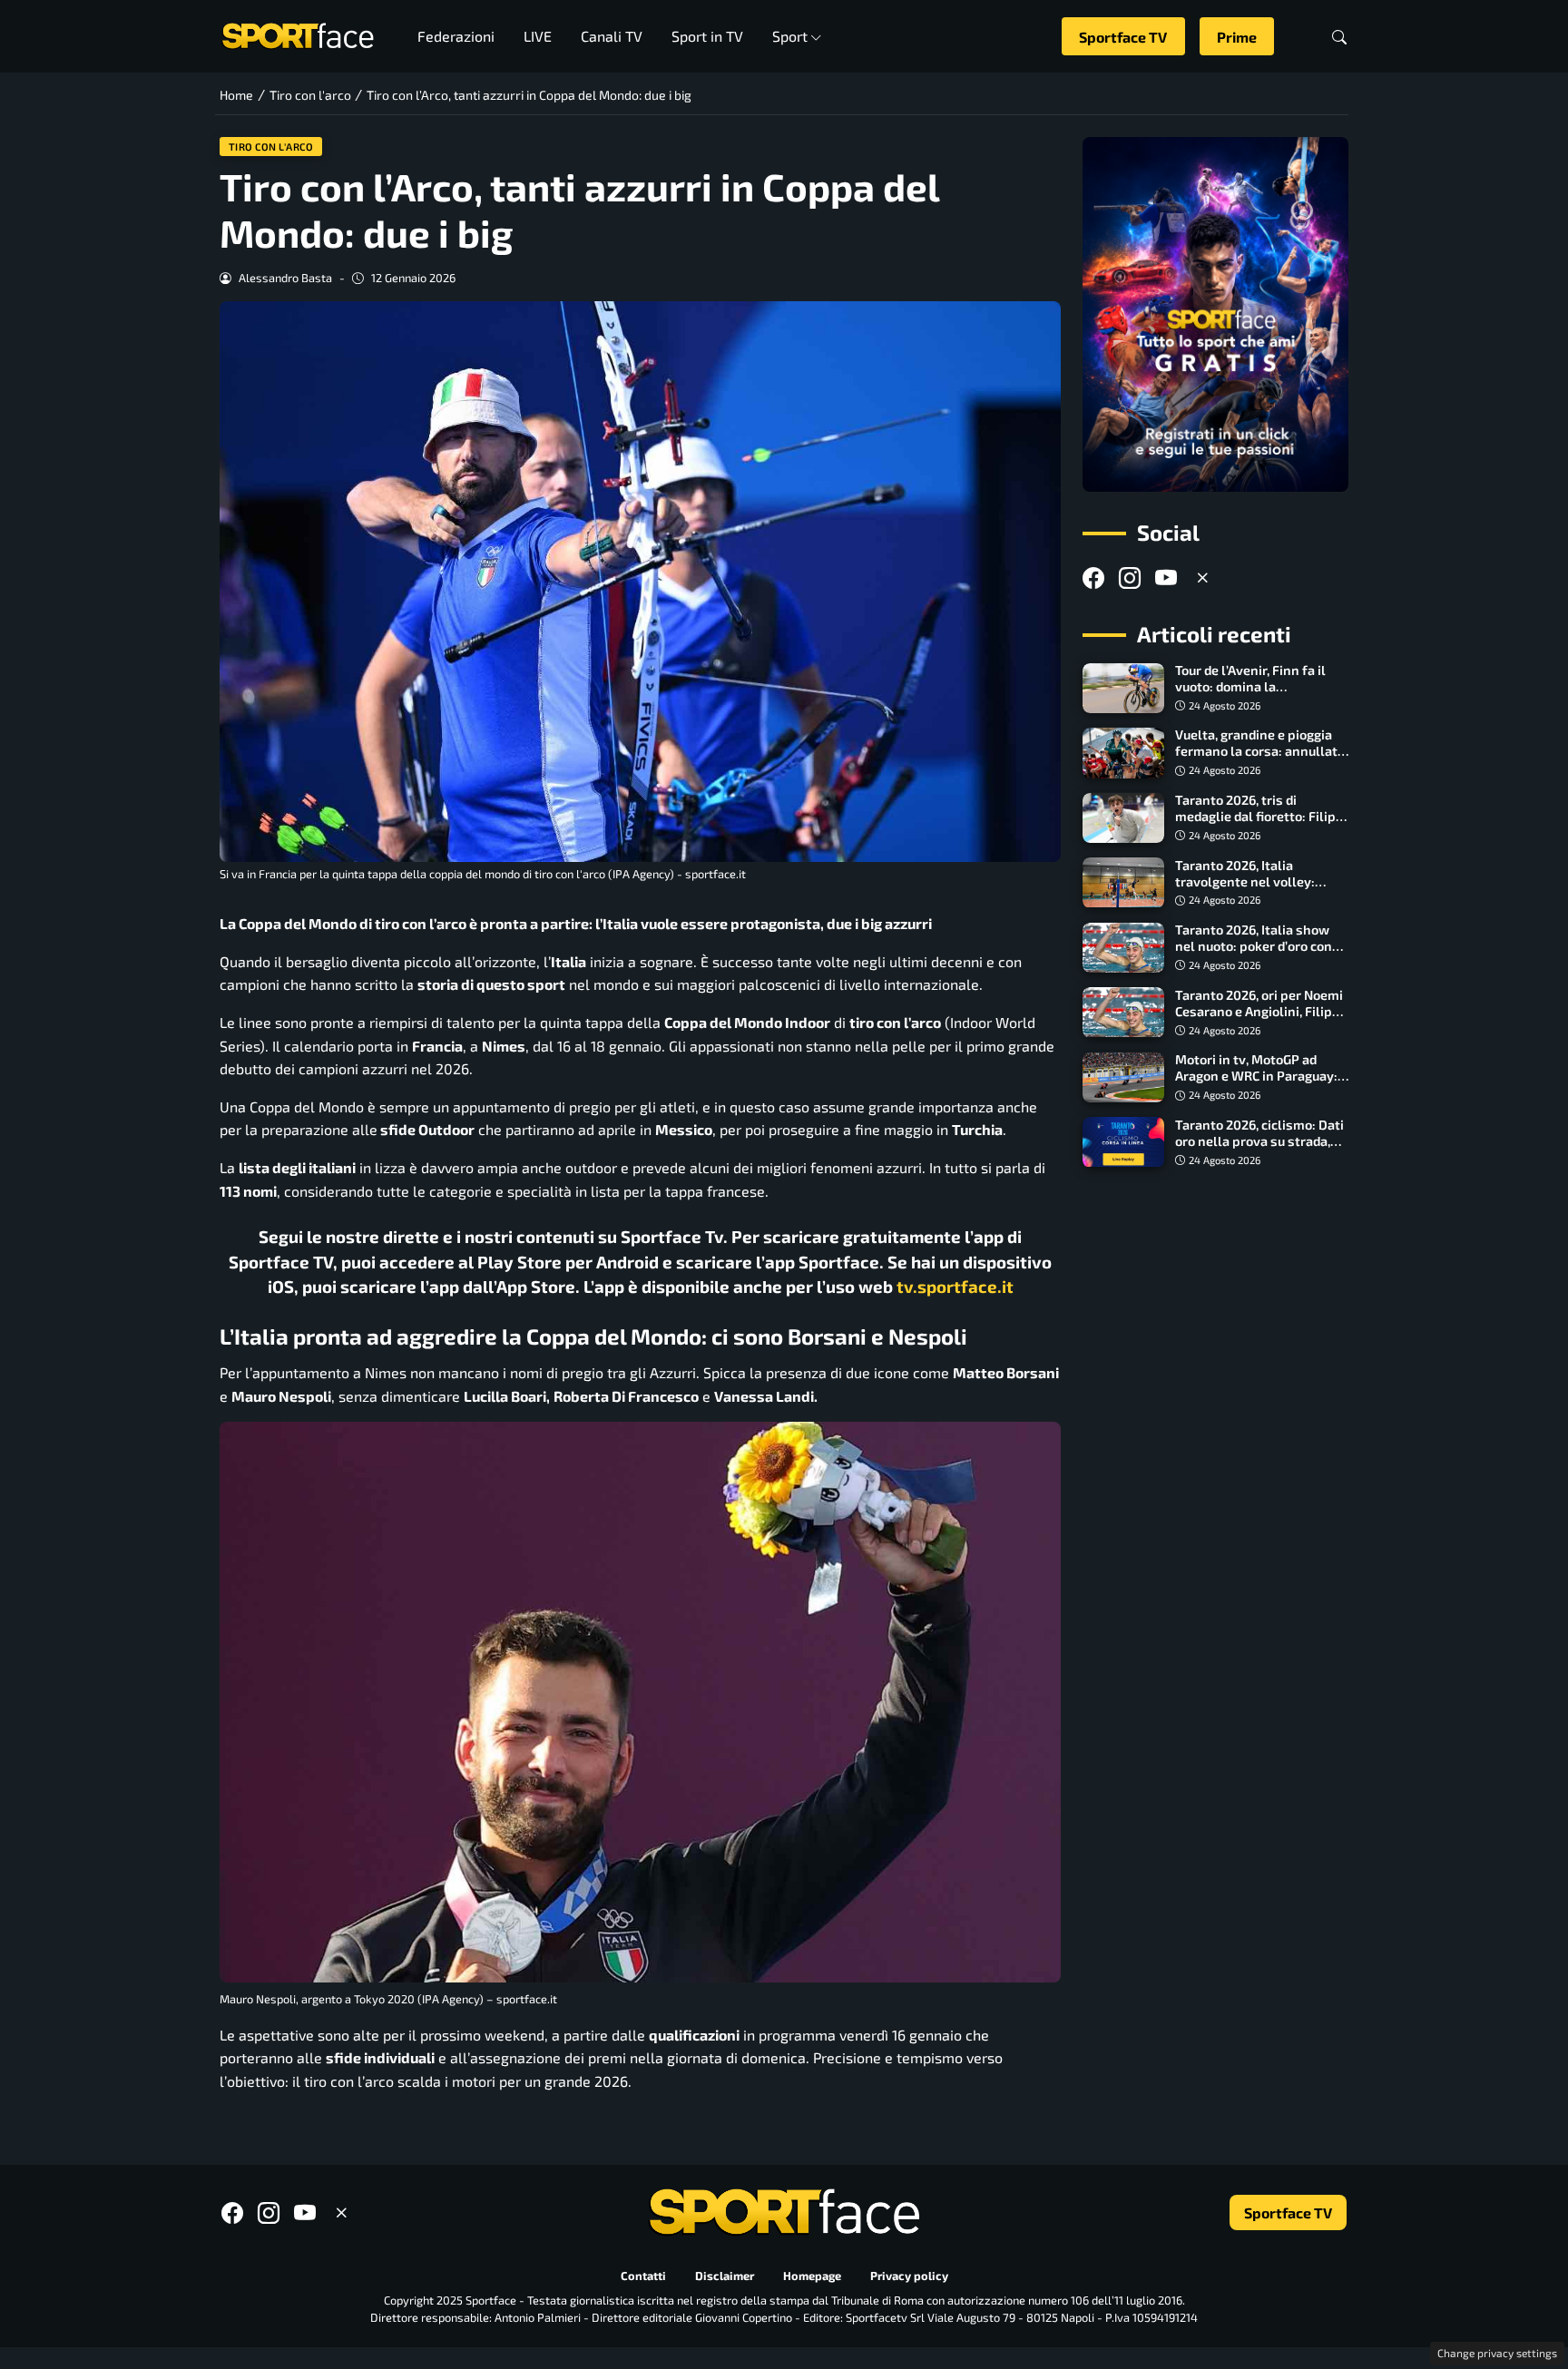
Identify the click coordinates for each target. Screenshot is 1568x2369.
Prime (1237, 37)
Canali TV (612, 36)
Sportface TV (1123, 37)
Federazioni (456, 36)
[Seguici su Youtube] (1166, 578)
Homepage (812, 2276)
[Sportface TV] (1215, 314)
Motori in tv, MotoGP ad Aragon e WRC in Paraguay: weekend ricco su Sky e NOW (1261, 1077)
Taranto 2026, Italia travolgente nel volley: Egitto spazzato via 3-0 (1245, 881)
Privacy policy (909, 2276)
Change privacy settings (1497, 2353)
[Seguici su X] (1202, 578)
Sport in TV (707, 36)
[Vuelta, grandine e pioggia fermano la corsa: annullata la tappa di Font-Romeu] (1123, 753)
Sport (790, 36)
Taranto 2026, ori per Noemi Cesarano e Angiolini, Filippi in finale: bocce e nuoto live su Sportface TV (1259, 1019)
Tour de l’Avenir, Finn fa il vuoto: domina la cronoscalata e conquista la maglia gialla (1259, 695)
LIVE (538, 36)
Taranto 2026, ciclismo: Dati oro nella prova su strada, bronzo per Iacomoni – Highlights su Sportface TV (1259, 1149)
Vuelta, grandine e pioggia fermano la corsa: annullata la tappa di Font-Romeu (1260, 752)
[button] (1339, 37)
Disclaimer (725, 2276)
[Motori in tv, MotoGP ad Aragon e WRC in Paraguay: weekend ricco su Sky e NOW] (1123, 1078)
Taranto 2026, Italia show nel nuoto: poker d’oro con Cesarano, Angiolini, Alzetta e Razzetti (1259, 955)
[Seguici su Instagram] (1130, 578)
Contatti (643, 2276)
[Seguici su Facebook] (1093, 578)
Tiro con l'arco (271, 147)
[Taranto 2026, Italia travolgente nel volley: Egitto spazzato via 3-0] (1123, 883)
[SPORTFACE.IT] (298, 34)
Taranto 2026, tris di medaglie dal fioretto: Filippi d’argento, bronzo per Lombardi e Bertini (1261, 825)
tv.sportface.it (955, 1286)
